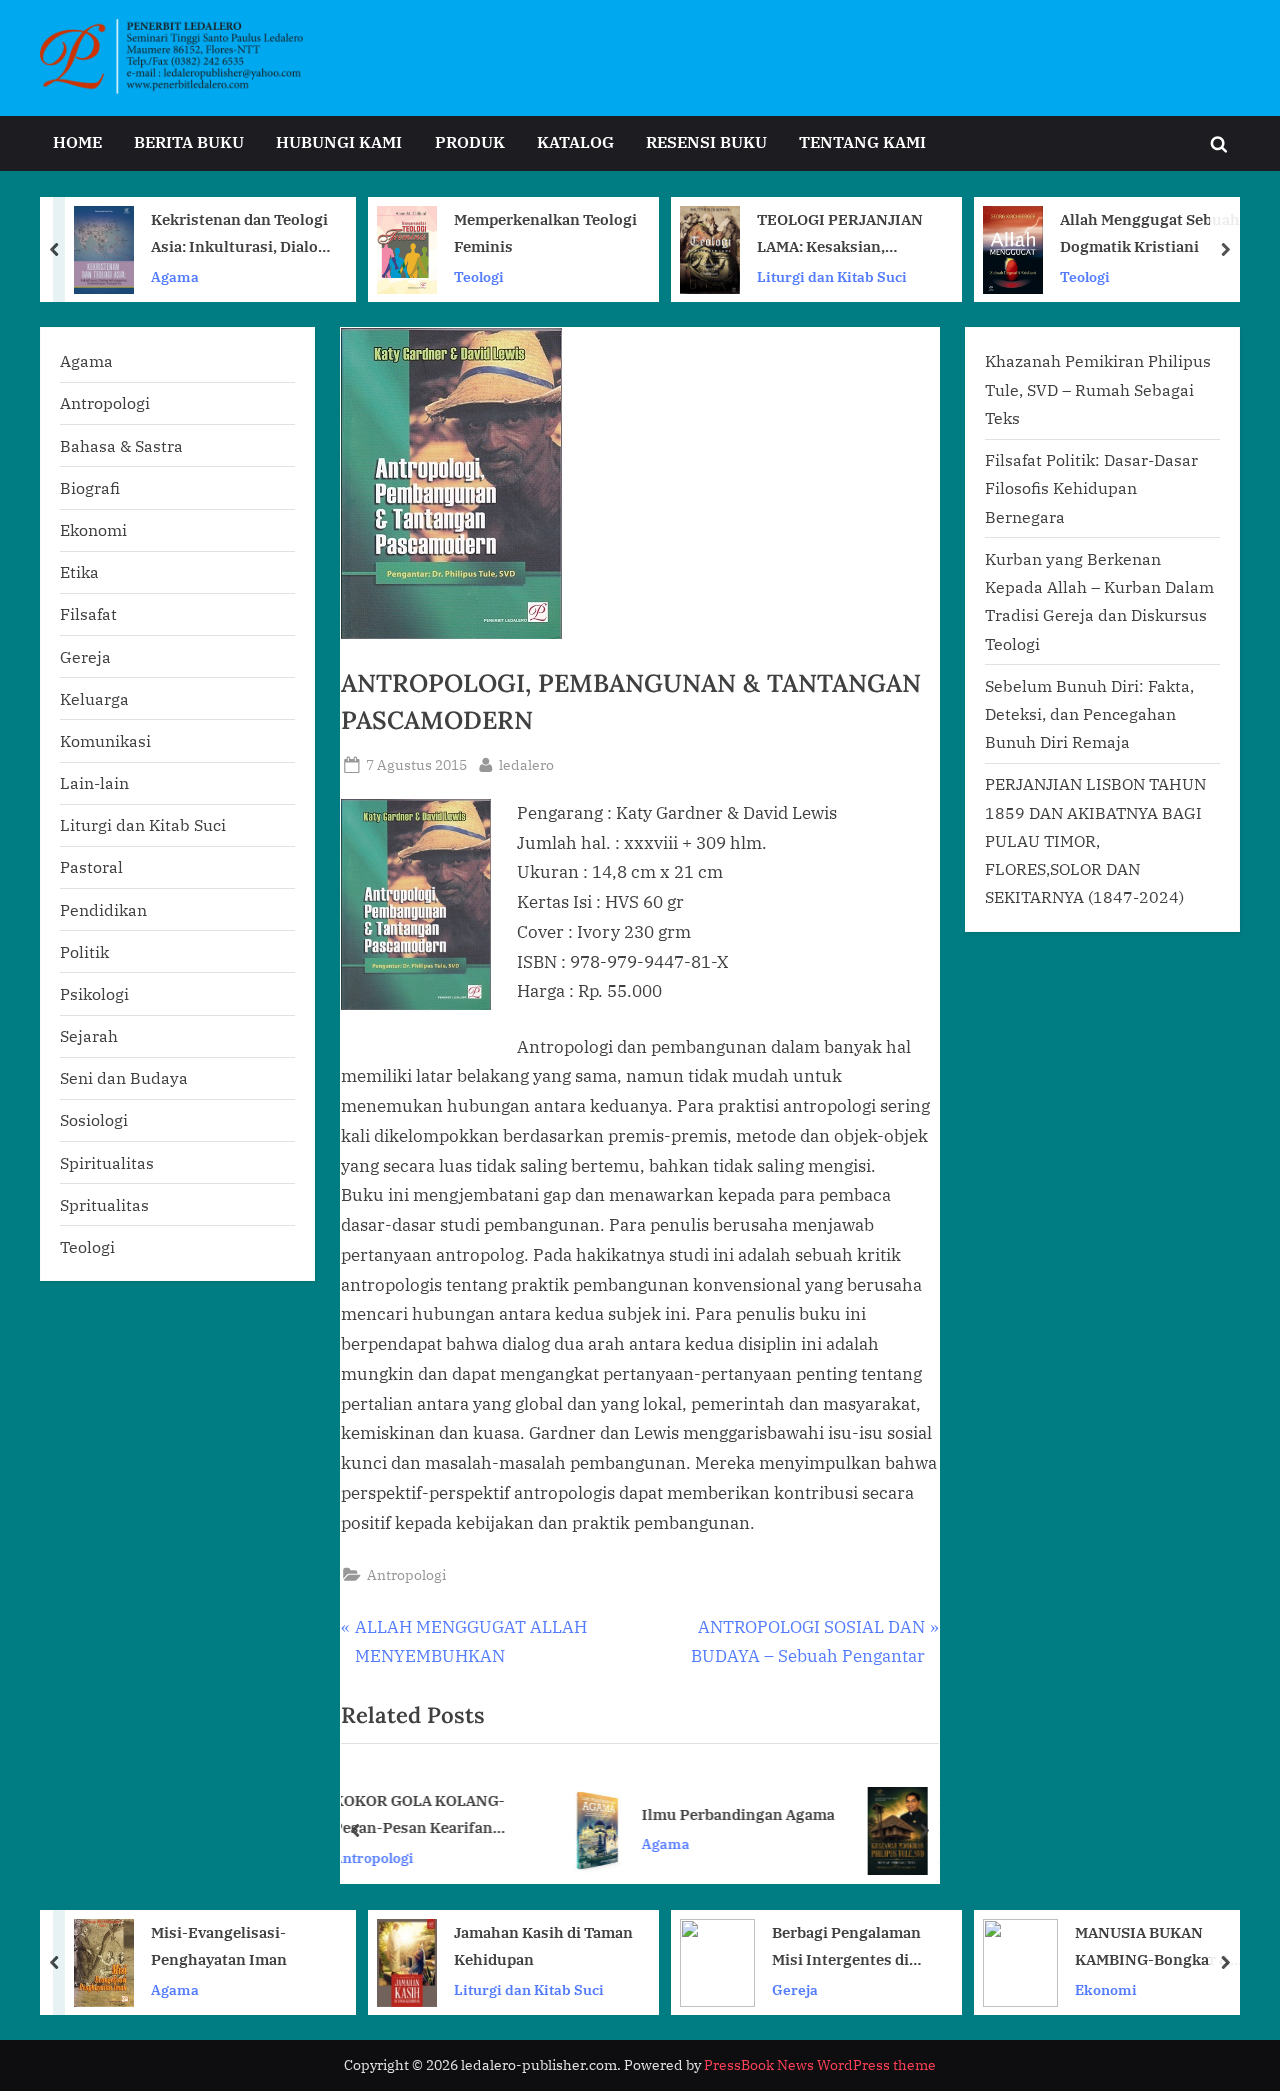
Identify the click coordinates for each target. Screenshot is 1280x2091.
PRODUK (470, 141)
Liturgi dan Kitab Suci (832, 275)
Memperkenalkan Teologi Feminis (545, 232)
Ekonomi (93, 529)
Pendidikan (103, 909)
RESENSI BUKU (706, 141)
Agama (175, 275)
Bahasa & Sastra (121, 445)
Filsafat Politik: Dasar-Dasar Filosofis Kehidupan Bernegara (1091, 488)
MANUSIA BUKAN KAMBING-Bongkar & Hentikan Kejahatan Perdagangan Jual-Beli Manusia (1156, 1947)
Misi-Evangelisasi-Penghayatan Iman (219, 1945)
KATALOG (575, 141)
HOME (77, 141)
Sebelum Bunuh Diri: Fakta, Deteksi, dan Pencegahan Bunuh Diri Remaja (1089, 714)
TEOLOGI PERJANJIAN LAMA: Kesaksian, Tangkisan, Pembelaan (840, 234)
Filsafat (88, 613)
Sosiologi (94, 1119)
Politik (84, 951)
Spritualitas (104, 1204)
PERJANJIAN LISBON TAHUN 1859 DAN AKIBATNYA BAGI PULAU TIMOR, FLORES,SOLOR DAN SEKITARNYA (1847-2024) (1095, 840)
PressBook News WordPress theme (820, 2065)
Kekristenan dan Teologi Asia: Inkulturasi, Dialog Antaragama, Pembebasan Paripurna (239, 234)
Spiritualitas (107, 1162)
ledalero (526, 764)
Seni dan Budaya (124, 1077)
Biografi (90, 487)
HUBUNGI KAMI (339, 141)
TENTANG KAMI (862, 141)
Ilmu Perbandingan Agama (581, 1813)
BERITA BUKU (189, 141)
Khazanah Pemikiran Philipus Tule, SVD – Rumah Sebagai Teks (859, 1815)
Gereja (85, 656)
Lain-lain (94, 782)
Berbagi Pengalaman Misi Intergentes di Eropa (846, 1947)
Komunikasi (105, 740)
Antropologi (406, 1574)
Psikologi (94, 993)
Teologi (479, 275)
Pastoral (91, 866)
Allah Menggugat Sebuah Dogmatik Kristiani (1150, 232)
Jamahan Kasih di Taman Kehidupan (543, 1945)
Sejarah (89, 1035)
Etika (79, 571)
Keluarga (94, 698)
